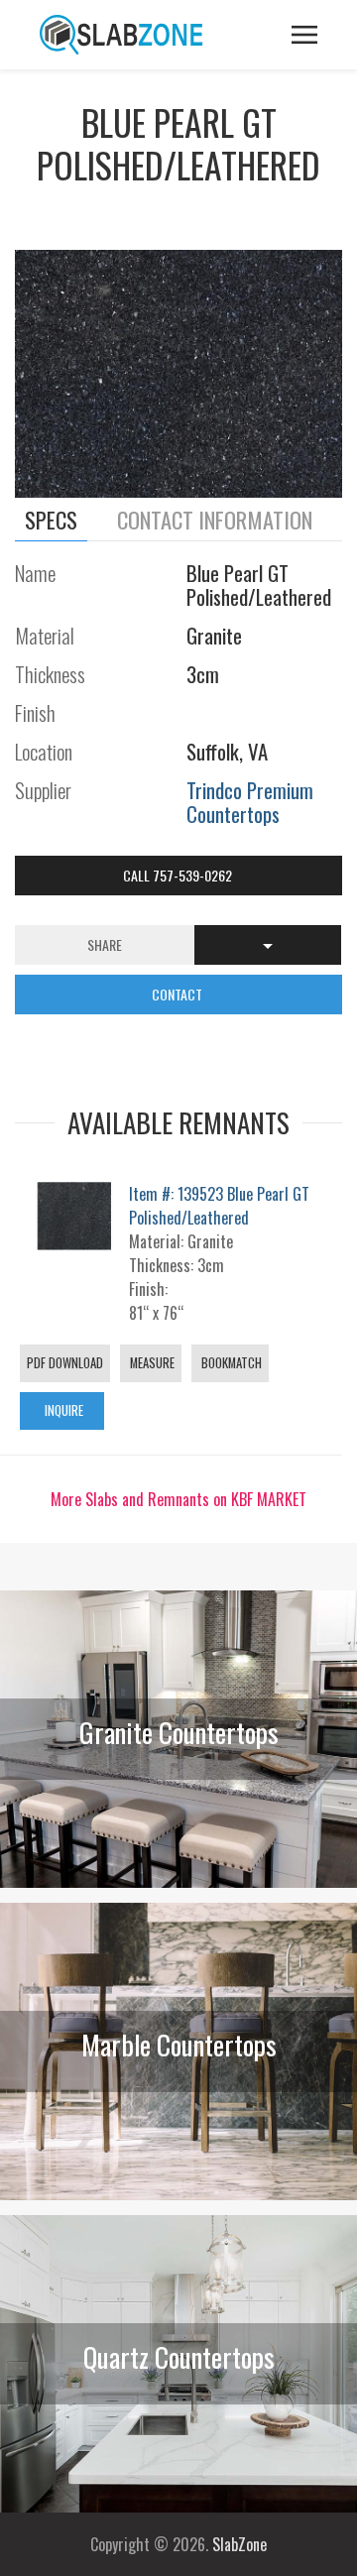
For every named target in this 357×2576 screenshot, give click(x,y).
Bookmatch (230, 1363)
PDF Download (65, 1363)
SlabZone (239, 2544)
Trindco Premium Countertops (250, 802)
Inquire (62, 1410)
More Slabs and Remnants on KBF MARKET (178, 1499)
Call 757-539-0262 (179, 875)
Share (105, 944)
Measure (151, 1363)
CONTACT (178, 994)
